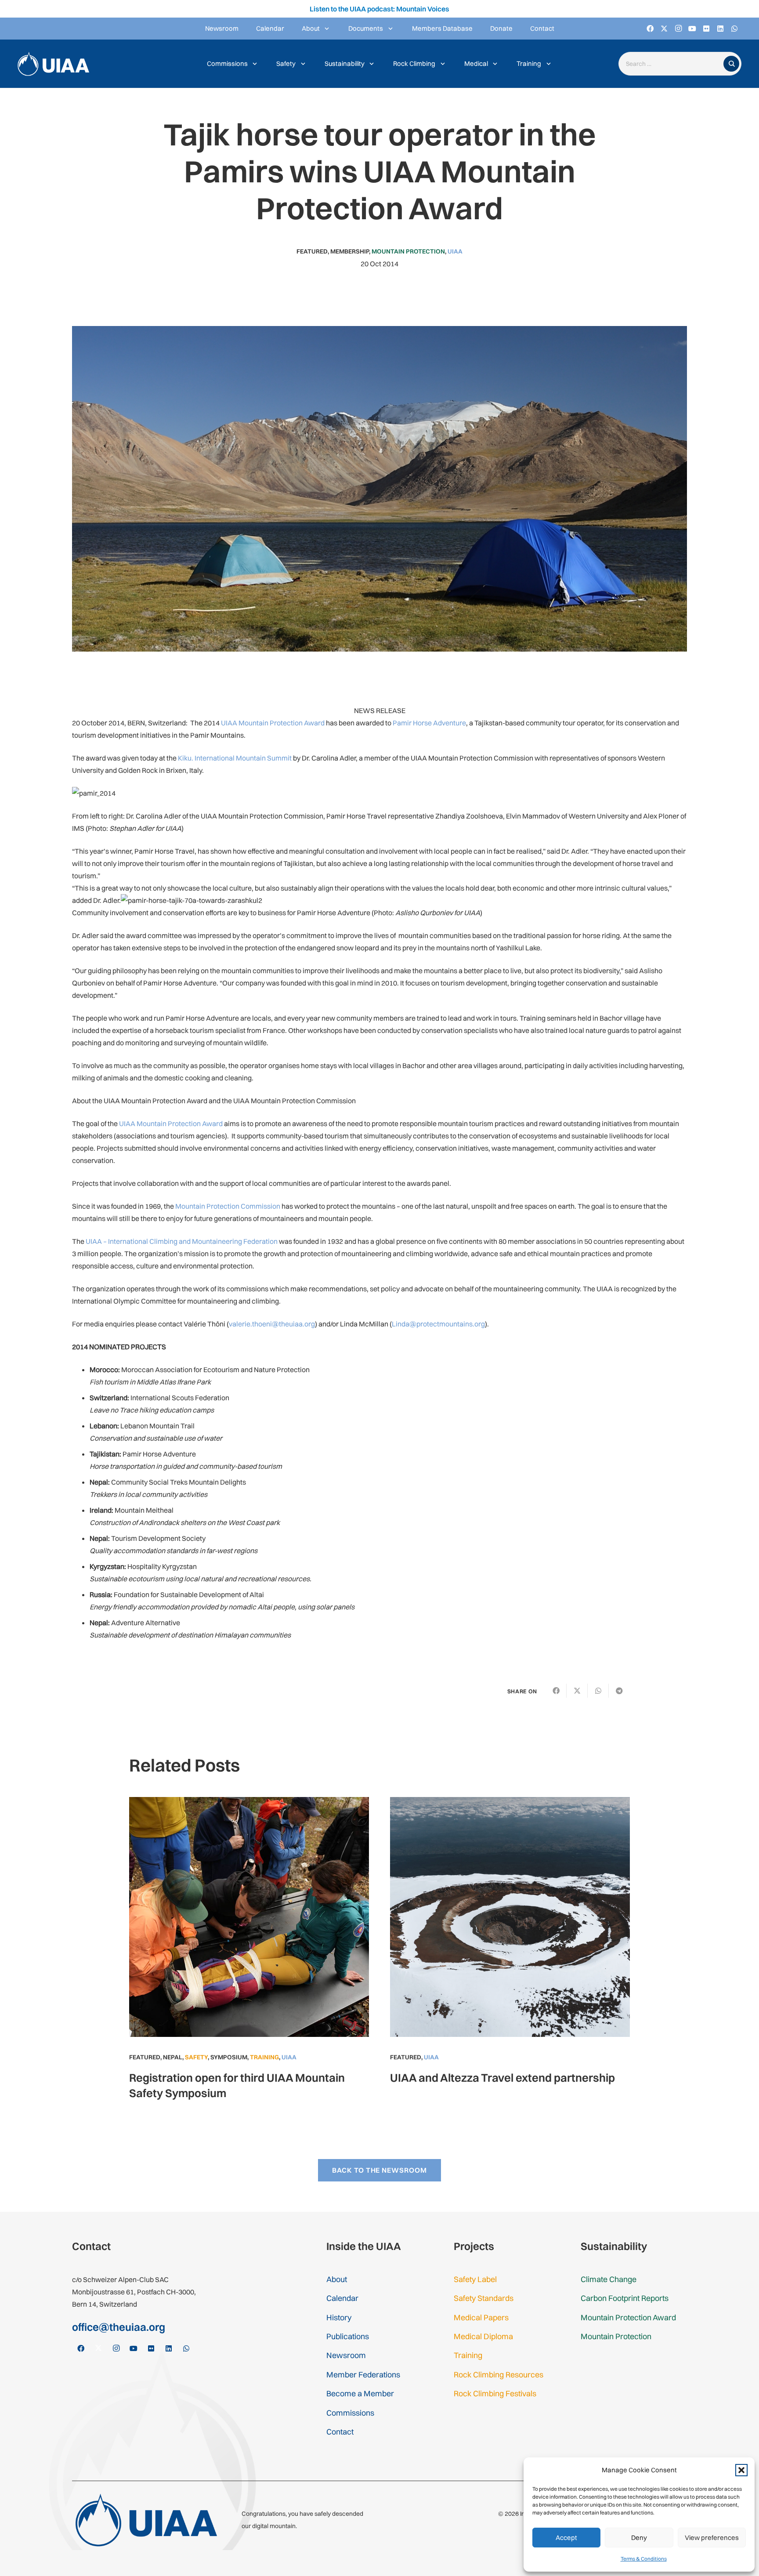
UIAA (455, 251)
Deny (639, 2538)
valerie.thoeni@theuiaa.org (272, 1324)
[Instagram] (678, 29)
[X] (664, 29)
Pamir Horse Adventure (429, 723)
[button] (741, 2470)
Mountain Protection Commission (228, 1206)
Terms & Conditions (644, 2559)
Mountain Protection (408, 251)
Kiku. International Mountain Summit (235, 758)
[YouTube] (692, 29)
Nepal (173, 2057)
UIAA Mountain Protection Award (273, 723)
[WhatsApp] (734, 29)
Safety (196, 2057)
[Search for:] (673, 64)
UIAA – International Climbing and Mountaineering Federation (182, 1241)
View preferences (712, 2538)
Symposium (229, 2057)
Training (264, 2057)
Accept (566, 2538)
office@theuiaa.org (119, 2327)
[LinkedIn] (720, 29)
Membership (350, 251)
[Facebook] (650, 29)
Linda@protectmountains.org (438, 1324)
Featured (312, 251)
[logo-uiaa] (53, 64)
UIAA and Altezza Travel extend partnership (502, 2078)
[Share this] (556, 1691)
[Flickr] (706, 29)
